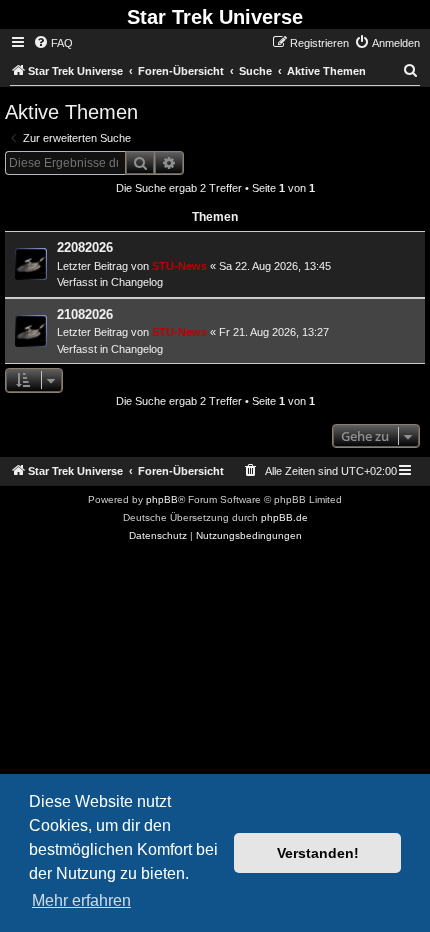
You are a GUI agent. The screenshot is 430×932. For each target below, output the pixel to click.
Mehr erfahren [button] (81, 900)
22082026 (85, 247)
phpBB (162, 499)
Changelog (137, 282)
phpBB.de (284, 517)
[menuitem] (53, 43)
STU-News (179, 266)
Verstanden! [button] (318, 853)
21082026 (85, 314)
